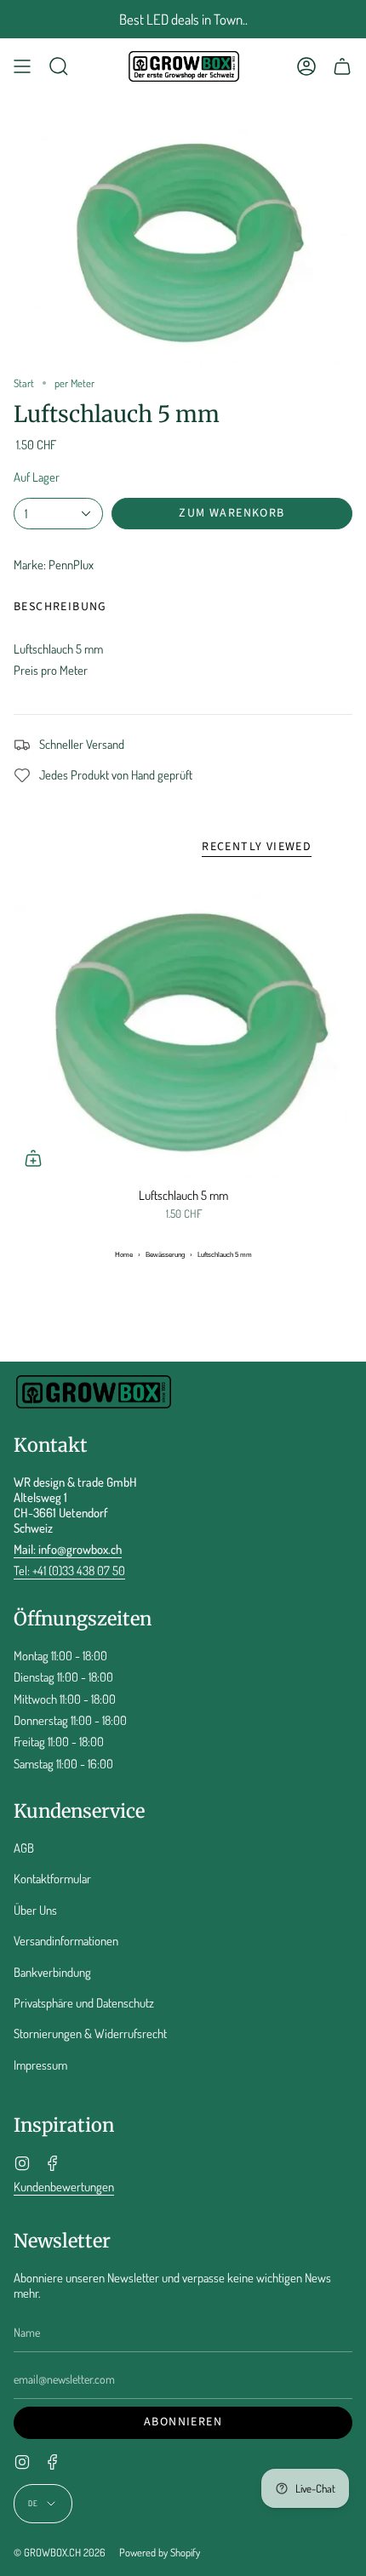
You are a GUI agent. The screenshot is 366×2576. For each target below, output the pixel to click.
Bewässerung (165, 1255)
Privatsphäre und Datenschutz (84, 2002)
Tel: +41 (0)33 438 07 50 (69, 1570)
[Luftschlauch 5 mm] (183, 1025)
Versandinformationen (66, 1940)
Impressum (40, 2065)
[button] (59, 66)
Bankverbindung (52, 1972)
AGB (24, 1848)
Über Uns (35, 1910)
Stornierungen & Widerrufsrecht (90, 2033)
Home (124, 1255)
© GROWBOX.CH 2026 (60, 2552)
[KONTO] (306, 66)
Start (24, 383)
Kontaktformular (52, 1878)
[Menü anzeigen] (22, 66)
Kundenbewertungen (64, 2186)
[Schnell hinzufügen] (33, 1158)
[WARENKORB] (342, 66)
